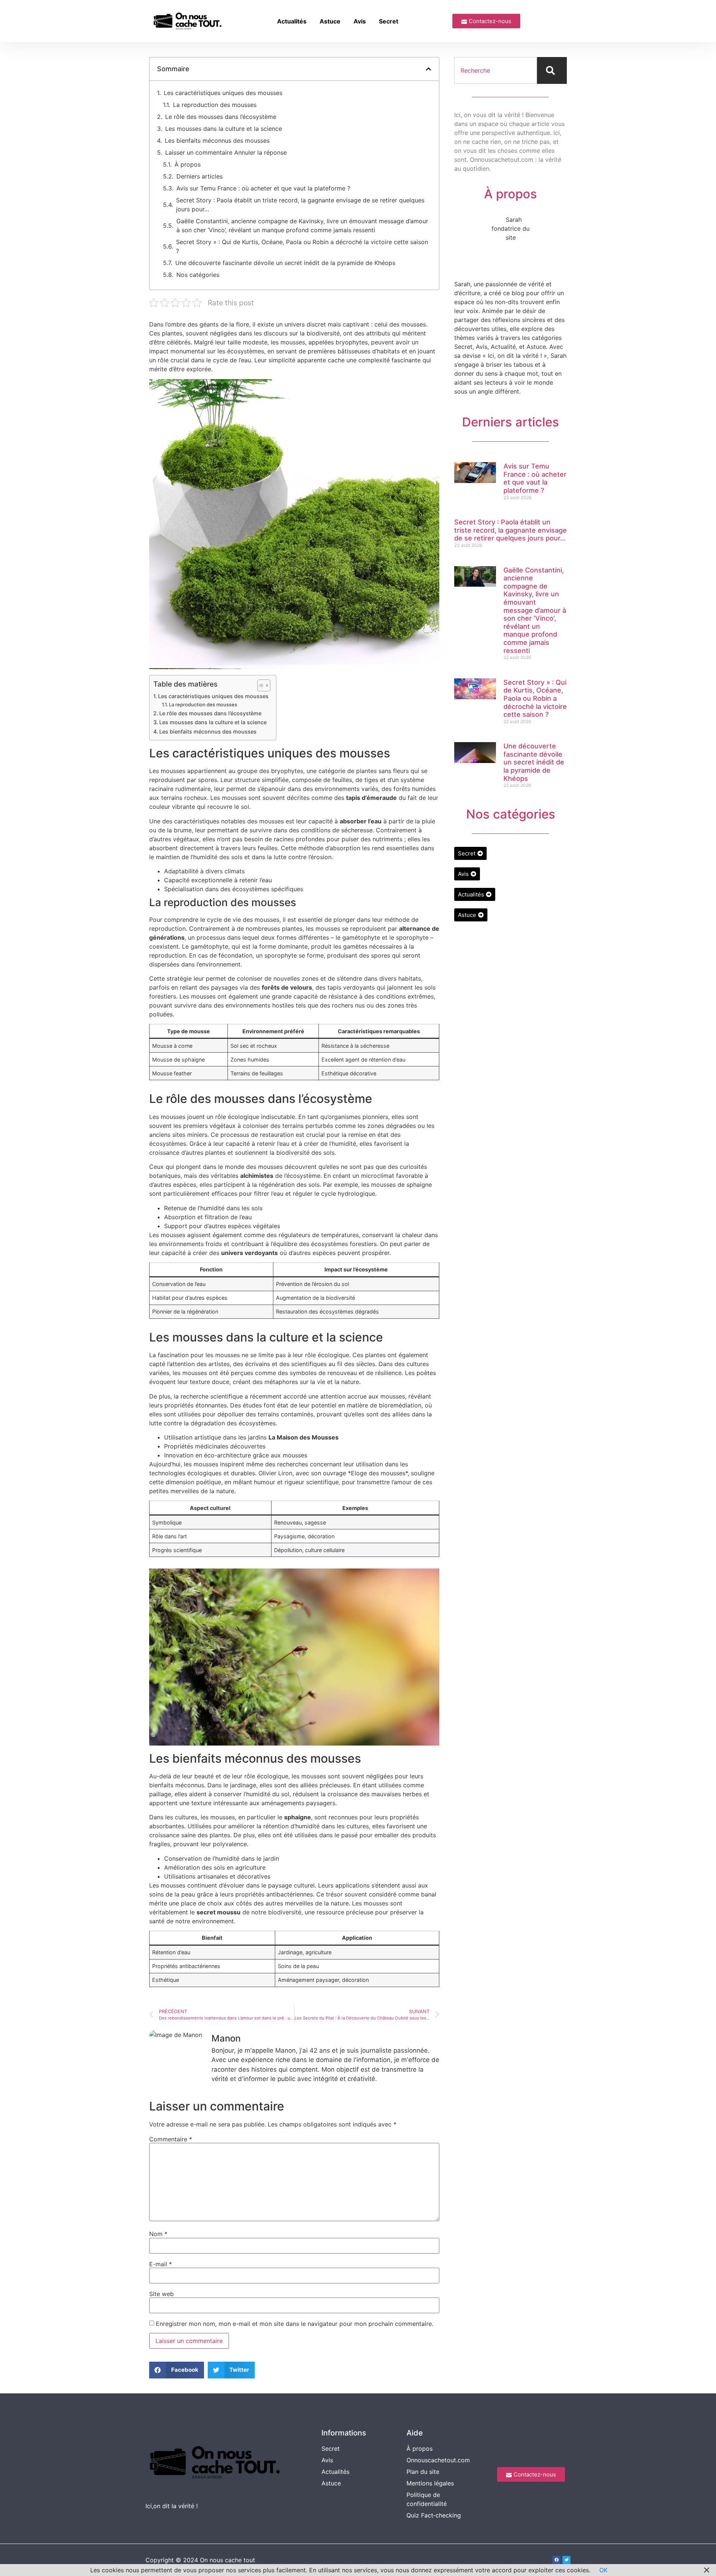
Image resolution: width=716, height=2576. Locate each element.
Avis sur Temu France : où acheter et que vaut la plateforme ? (263, 188)
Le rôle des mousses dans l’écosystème (221, 117)
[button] (428, 69)
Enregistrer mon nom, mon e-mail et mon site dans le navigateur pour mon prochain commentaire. (295, 2324)
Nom (158, 2234)
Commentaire (171, 2139)
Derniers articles (200, 176)
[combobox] (496, 70)
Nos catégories (198, 275)
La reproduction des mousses (215, 105)
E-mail (161, 2264)
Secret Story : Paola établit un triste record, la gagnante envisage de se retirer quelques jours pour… (300, 205)
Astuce (330, 21)
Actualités (292, 21)
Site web (161, 2294)
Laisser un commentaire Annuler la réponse (226, 152)
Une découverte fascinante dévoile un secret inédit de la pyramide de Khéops (285, 263)
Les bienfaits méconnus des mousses (217, 141)
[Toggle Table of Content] (260, 685)
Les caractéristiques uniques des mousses (223, 93)
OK (603, 2570)
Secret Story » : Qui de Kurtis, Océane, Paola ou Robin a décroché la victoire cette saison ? (302, 246)
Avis (360, 21)
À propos (188, 164)
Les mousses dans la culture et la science (224, 129)
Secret (389, 21)
